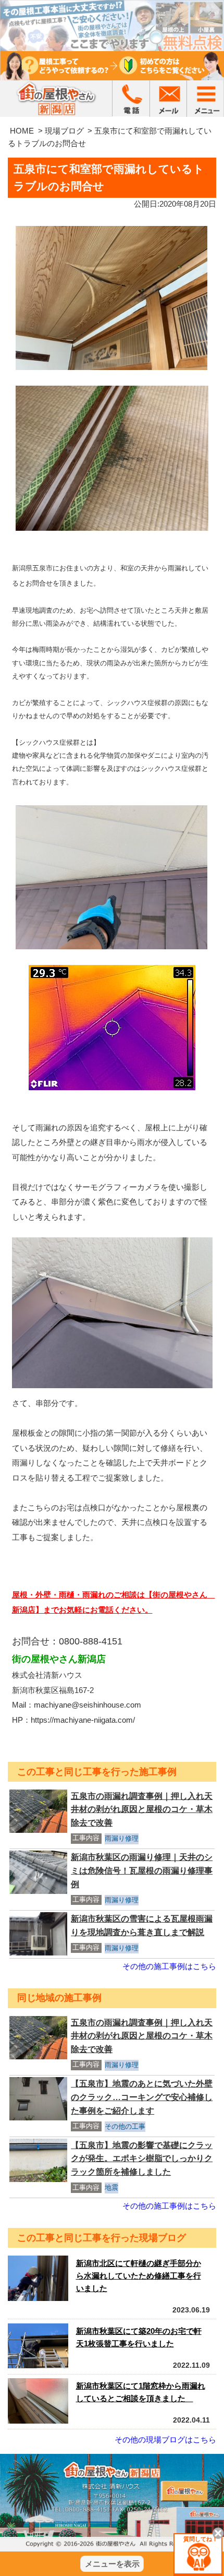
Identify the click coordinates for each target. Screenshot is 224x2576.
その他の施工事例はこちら (169, 1966)
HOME (22, 131)
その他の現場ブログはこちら (165, 2440)
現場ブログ (64, 131)
